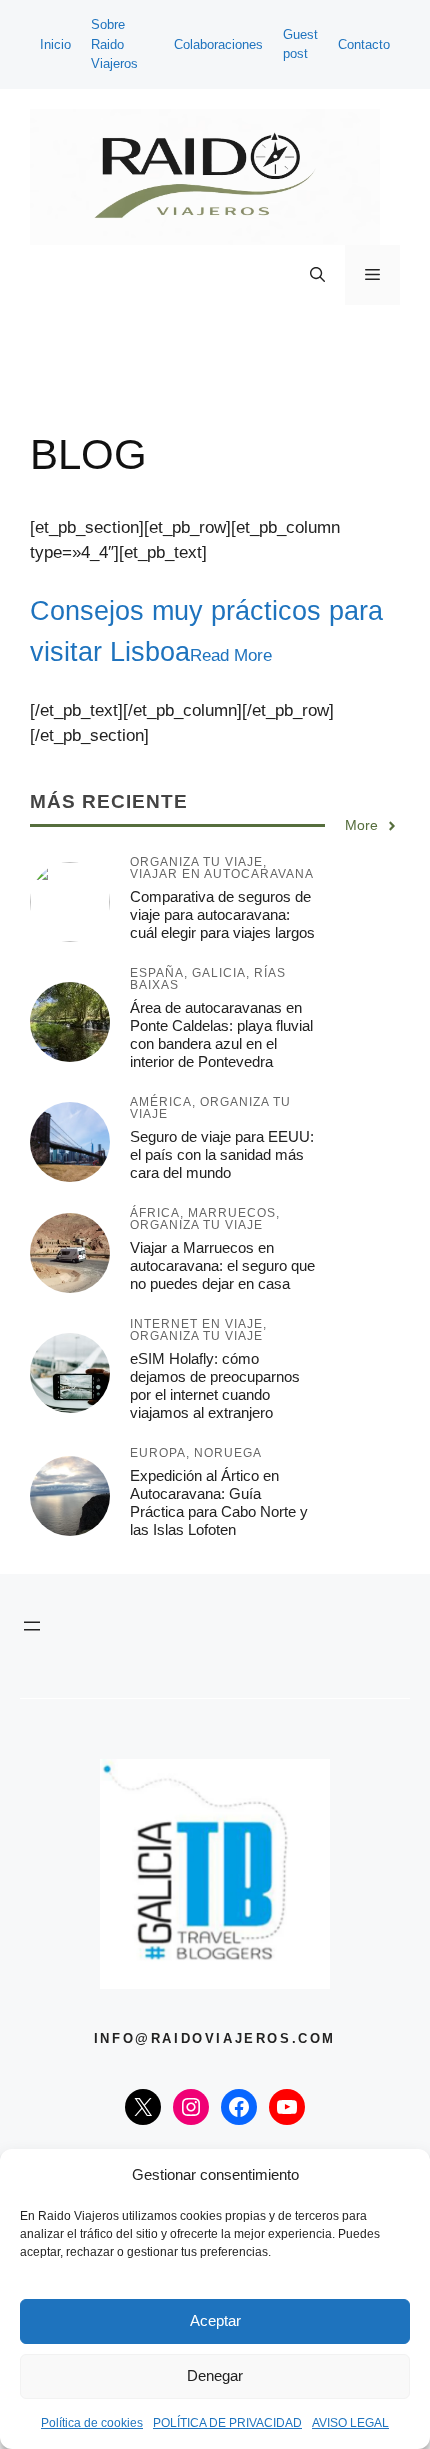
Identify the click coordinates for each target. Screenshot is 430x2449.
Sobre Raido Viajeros (114, 44)
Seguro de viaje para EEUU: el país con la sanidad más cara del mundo (222, 1154)
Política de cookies (92, 2423)
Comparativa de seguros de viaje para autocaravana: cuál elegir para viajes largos (222, 914)
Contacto (364, 44)
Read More (231, 655)
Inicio (55, 44)
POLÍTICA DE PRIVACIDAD (227, 2423)
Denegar (215, 2375)
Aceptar (215, 2320)
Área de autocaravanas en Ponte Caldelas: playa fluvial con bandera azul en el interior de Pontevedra (221, 1034)
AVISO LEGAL (350, 2423)
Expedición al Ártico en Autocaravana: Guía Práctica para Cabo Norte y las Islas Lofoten (219, 1502)
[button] (317, 275)
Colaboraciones (218, 44)
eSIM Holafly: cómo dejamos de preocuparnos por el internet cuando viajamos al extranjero (215, 1385)
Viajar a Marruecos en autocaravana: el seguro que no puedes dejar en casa (222, 1265)
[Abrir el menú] (32, 1626)
